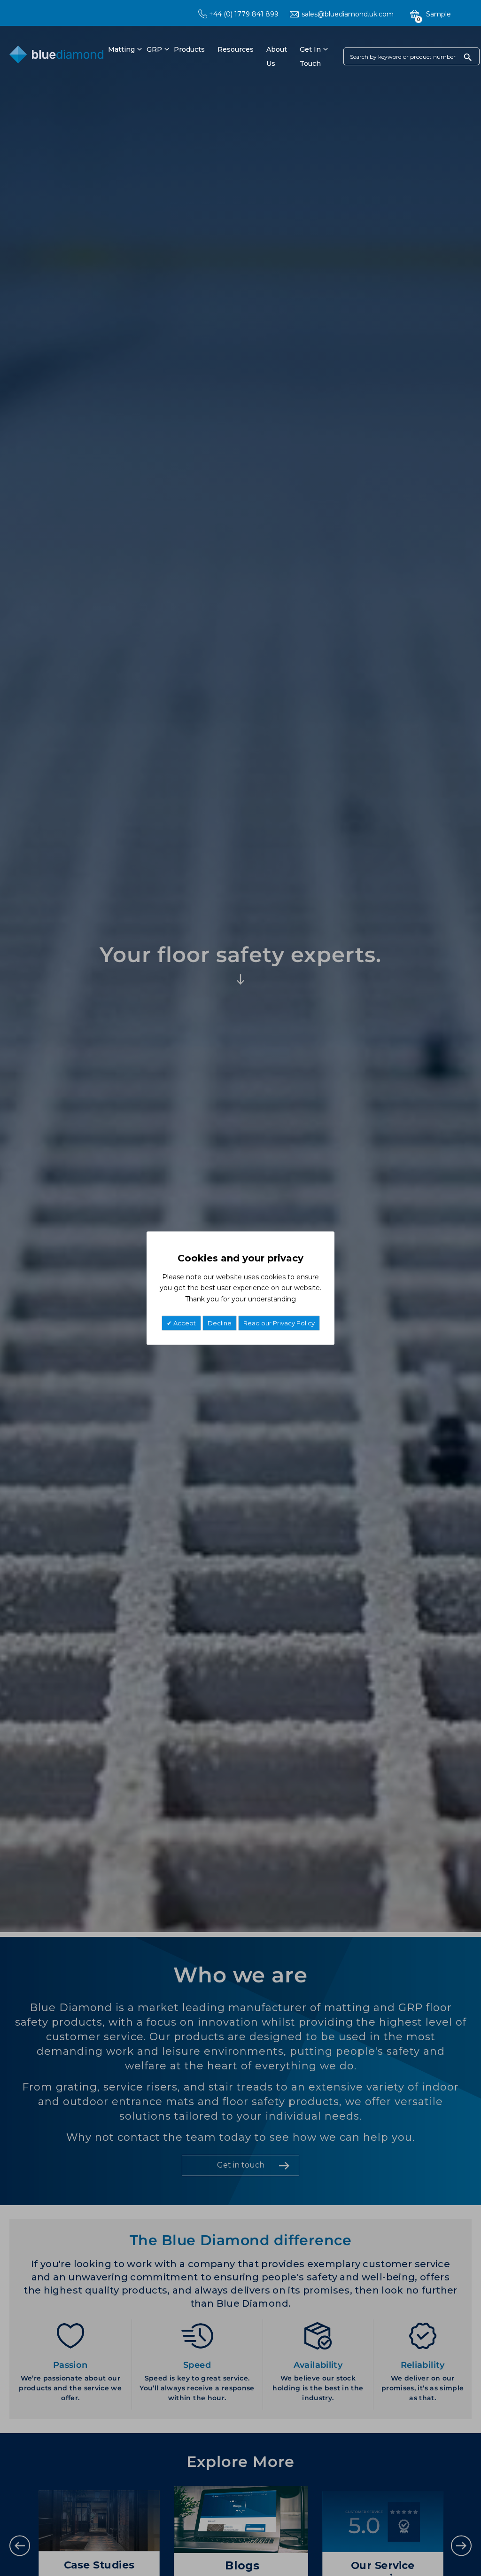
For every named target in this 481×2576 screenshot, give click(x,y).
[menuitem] (120, 49)
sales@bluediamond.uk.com (348, 14)
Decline (220, 1323)
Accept (184, 1323)
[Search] (468, 57)
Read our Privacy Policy (279, 1323)
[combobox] (411, 56)
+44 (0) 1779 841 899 (244, 14)
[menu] (214, 56)
